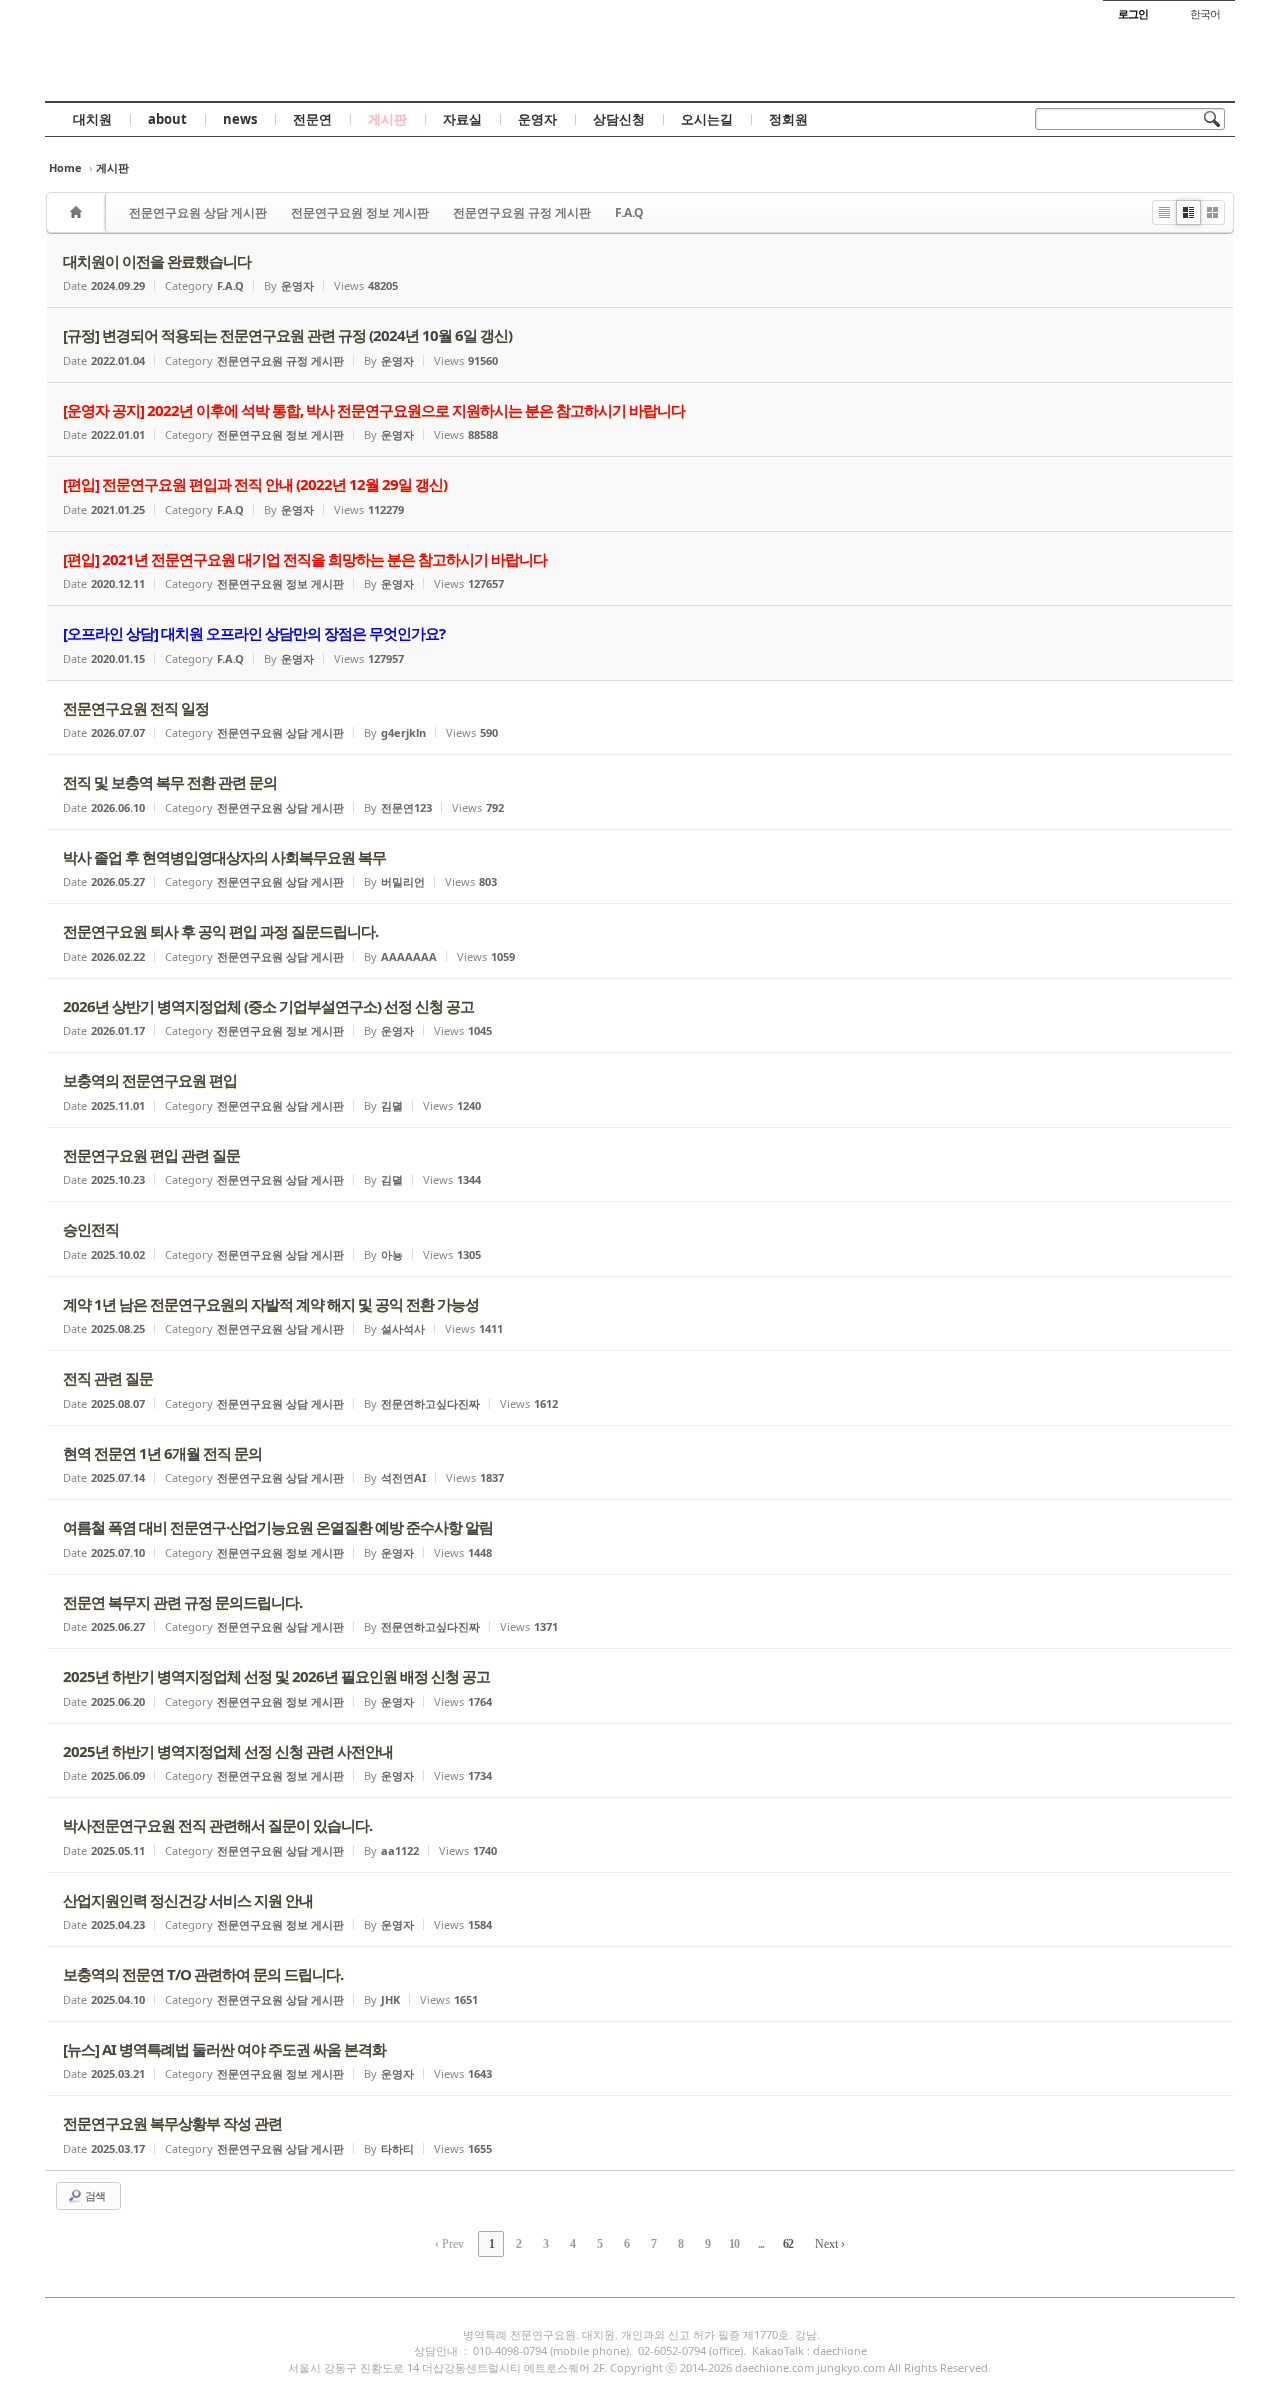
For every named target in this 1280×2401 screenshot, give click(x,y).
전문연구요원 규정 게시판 (522, 212)
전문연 (312, 119)
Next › (830, 2244)
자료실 (462, 119)
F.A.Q (629, 212)
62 (788, 2244)
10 (734, 2244)
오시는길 (707, 119)
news (240, 119)
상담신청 (619, 119)
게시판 (387, 119)
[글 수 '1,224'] (79, 212)
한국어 (1205, 13)
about (167, 119)
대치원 (92, 119)
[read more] (640, 271)
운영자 (537, 119)
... (761, 2244)
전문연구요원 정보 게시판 (360, 212)
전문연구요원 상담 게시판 (198, 212)
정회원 (788, 119)
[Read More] (640, 718)
